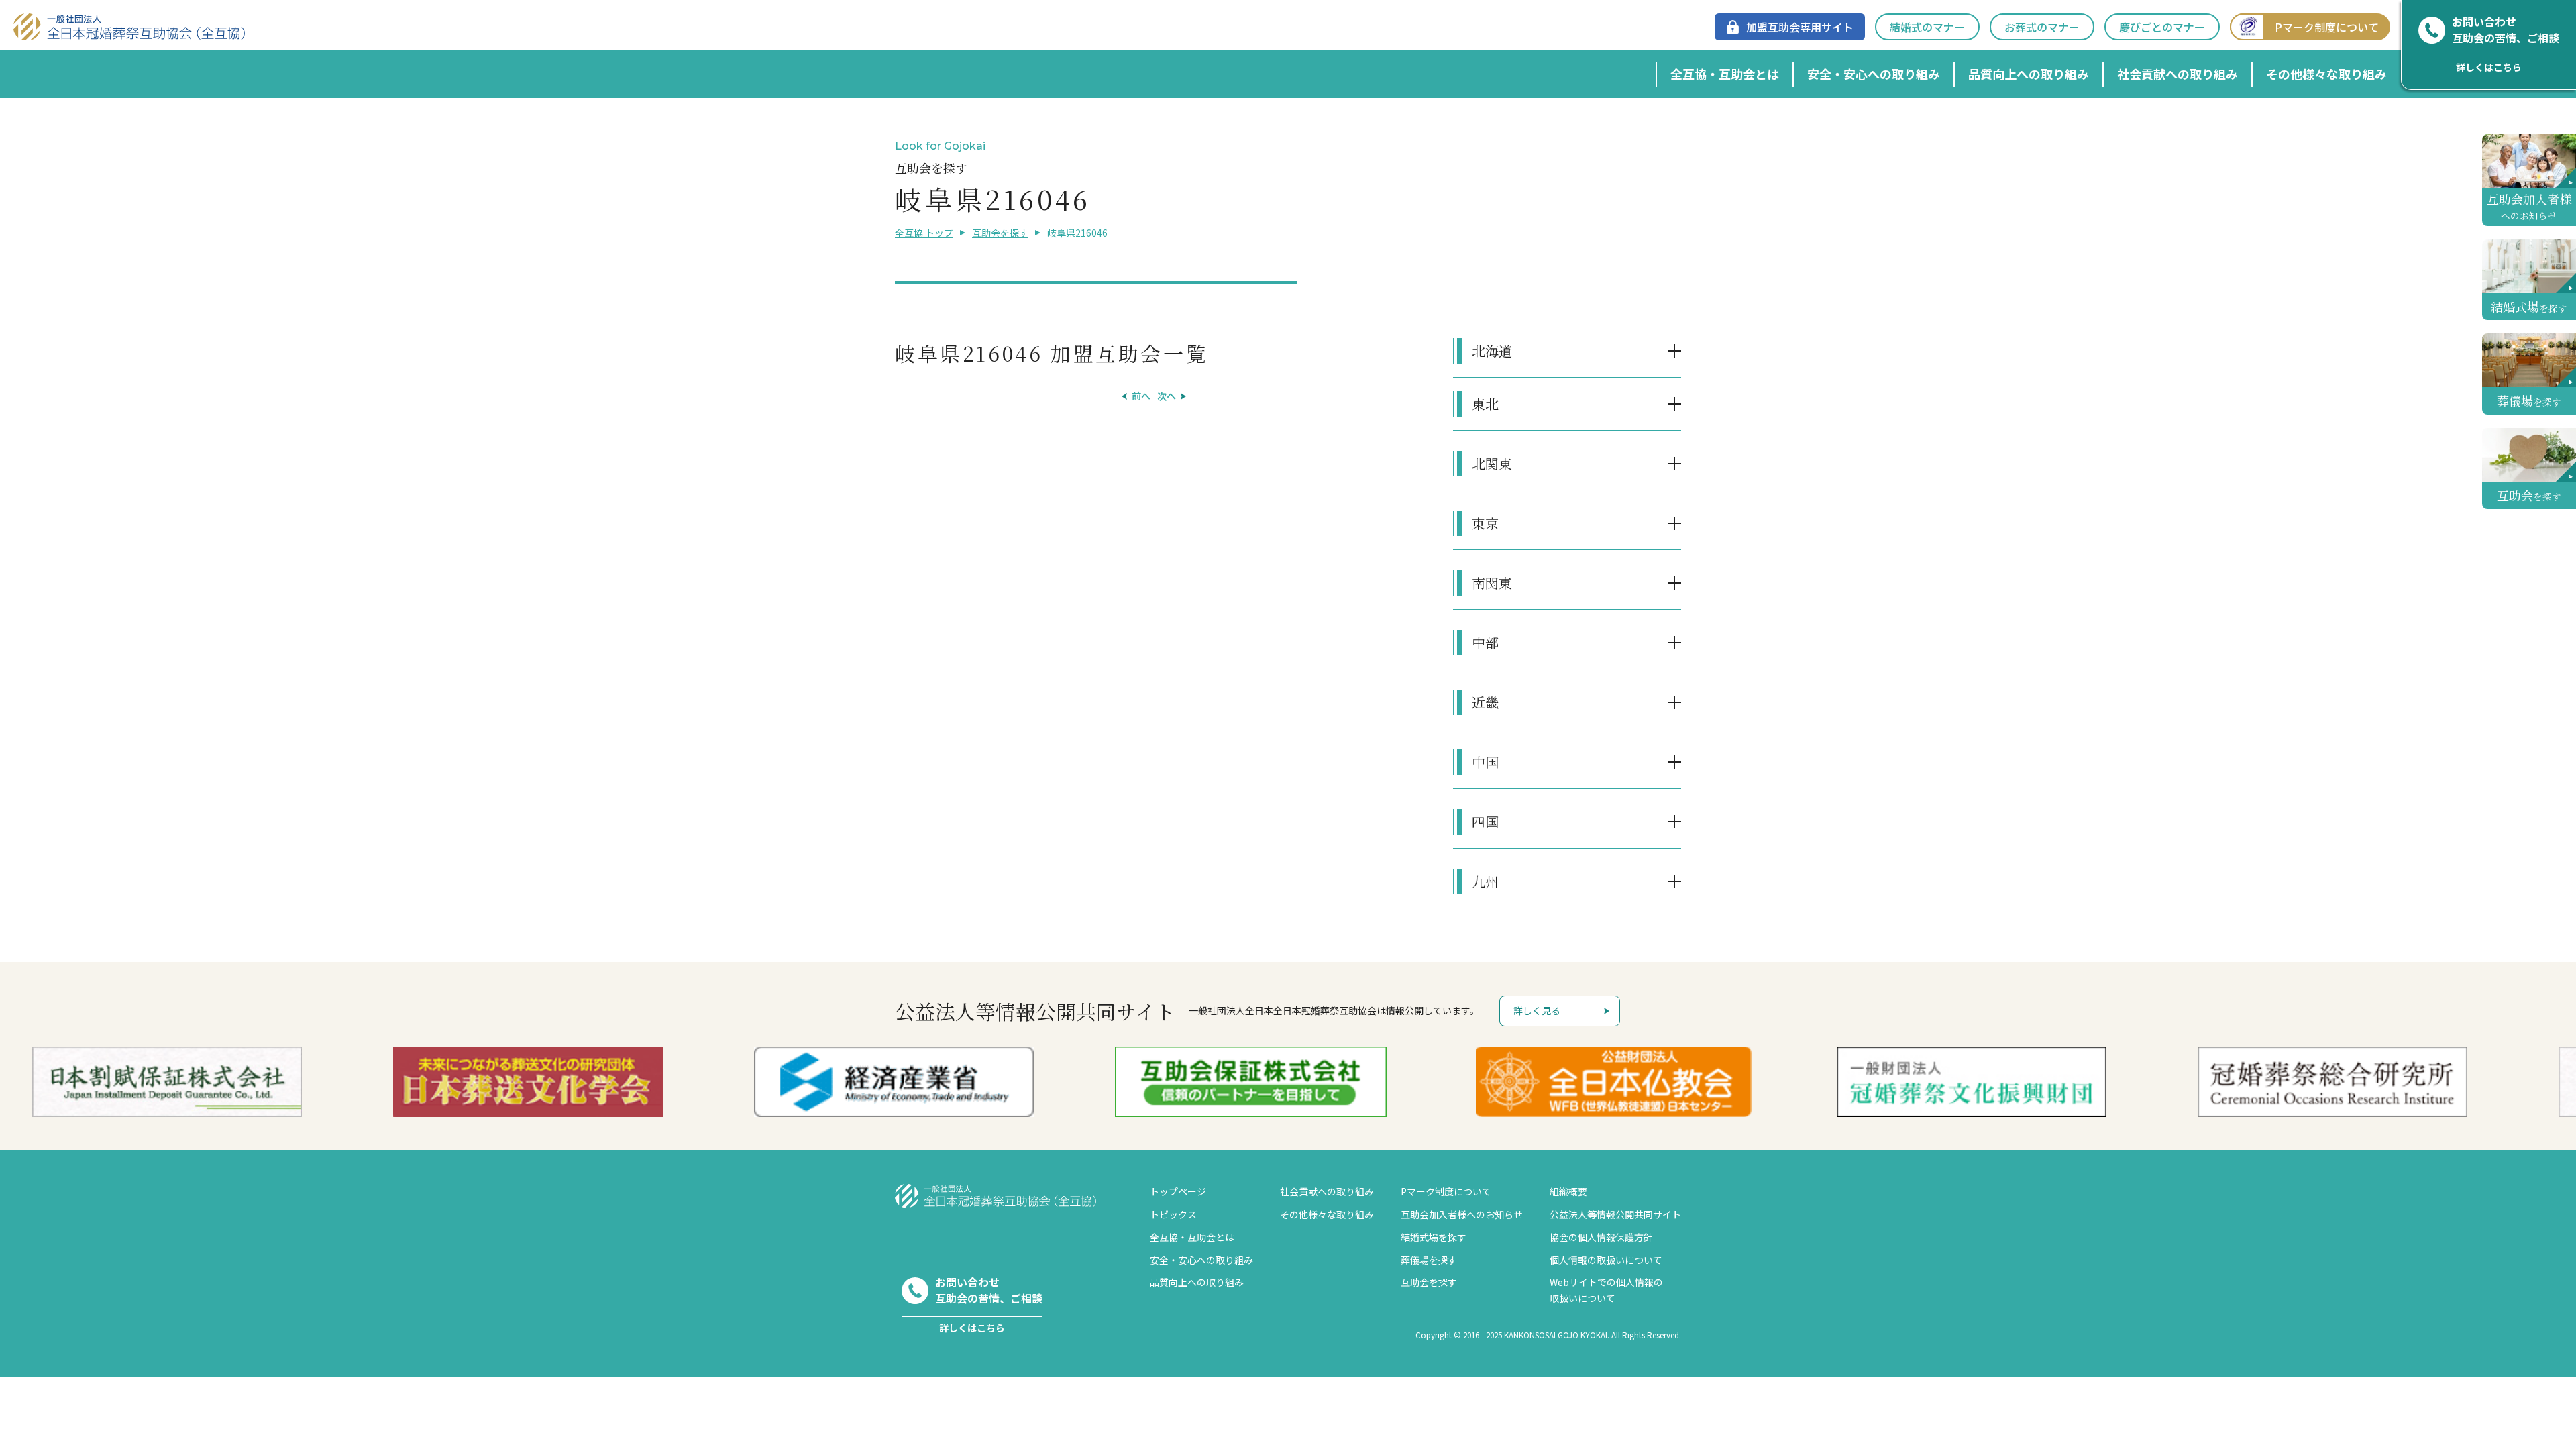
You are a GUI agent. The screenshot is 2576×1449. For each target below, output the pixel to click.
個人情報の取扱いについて (1606, 1260)
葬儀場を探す (1429, 1260)
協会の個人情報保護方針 (1601, 1237)
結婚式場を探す (1434, 1237)
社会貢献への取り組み (2178, 74)
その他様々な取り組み (2326, 74)
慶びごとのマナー (2162, 27)
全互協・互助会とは (1725, 74)
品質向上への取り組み (2029, 74)
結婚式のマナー (1927, 27)
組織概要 (1568, 1191)
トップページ (1178, 1191)
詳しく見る (1537, 1010)
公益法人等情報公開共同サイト (1615, 1214)
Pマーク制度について (2327, 27)
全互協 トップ (924, 233)
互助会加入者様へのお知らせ (1462, 1214)
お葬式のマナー (2042, 27)
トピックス (1173, 1214)
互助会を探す (1000, 233)
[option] (928, 1082)
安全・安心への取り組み (1874, 74)
